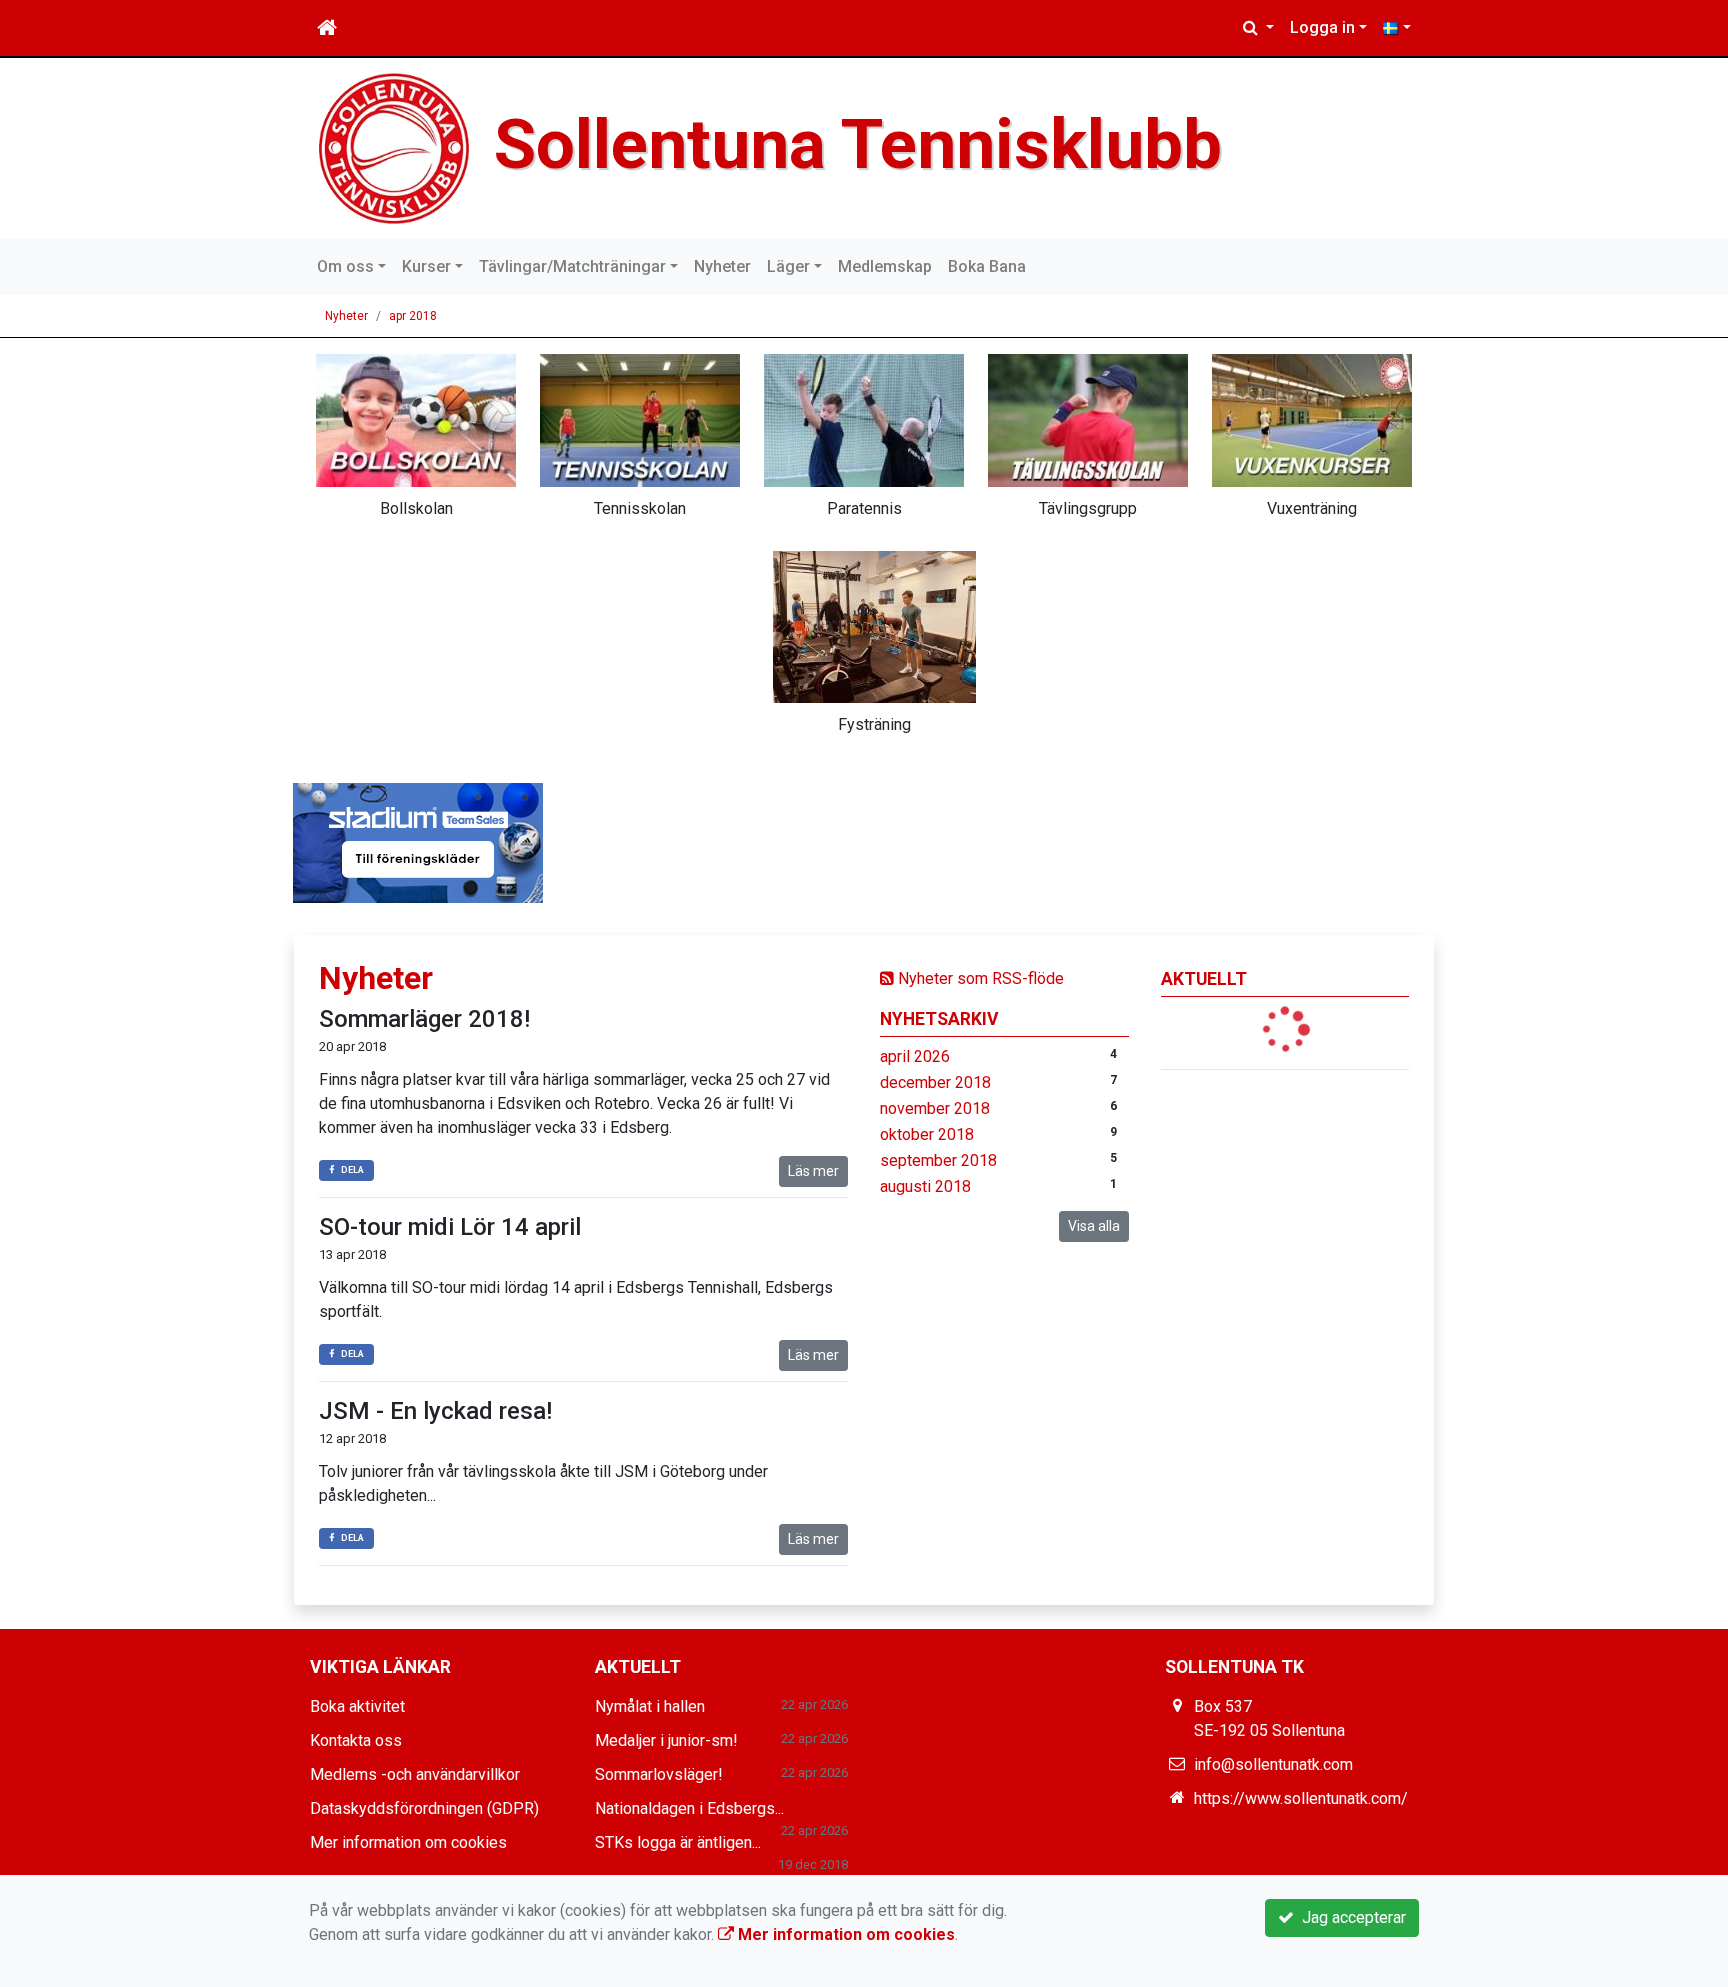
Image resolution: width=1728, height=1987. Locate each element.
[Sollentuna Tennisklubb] (394, 147)
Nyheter (722, 266)
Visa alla (1094, 1226)
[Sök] (1258, 28)
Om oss (345, 266)
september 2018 (938, 1160)
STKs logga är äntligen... (678, 1842)
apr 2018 (413, 316)
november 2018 (935, 1108)
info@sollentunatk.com (1273, 1764)
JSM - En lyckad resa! (435, 1411)
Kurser (426, 266)
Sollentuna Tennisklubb (858, 144)
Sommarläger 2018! (424, 1019)
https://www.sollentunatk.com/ (1301, 1798)
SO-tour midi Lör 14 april (450, 1227)
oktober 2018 (927, 1134)
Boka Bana (987, 266)
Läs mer (813, 1171)
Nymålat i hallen (650, 1706)
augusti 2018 (925, 1186)
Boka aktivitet (357, 1706)
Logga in (1322, 27)
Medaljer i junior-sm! (666, 1740)
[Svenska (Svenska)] (1397, 28)
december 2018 (935, 1082)
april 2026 (915, 1056)
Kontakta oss (356, 1740)
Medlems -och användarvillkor (415, 1774)
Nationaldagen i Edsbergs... (689, 1808)
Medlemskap (885, 266)
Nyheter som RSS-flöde (979, 978)
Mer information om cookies (408, 1842)
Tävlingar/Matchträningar (572, 266)
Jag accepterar (1350, 1917)
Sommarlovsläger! (659, 1774)
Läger (788, 266)
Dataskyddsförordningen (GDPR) (424, 1808)
